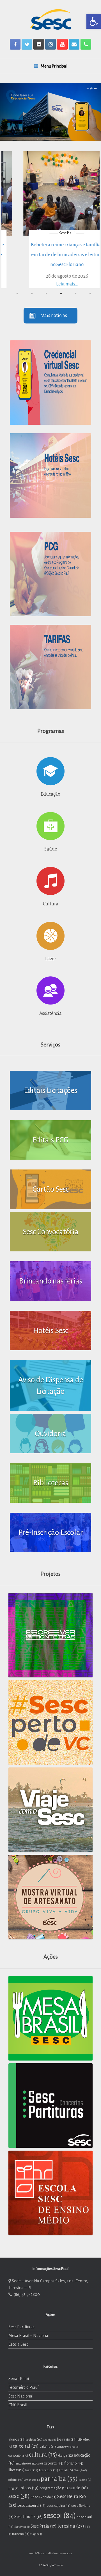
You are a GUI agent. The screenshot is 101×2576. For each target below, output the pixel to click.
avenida (50, 2440)
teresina (71, 2526)
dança (66, 2456)
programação (54, 2488)
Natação (80, 2470)
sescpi (60, 2516)
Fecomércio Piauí (23, 2387)
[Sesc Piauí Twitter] (27, 44)
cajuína (48, 2446)
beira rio (67, 2439)
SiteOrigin (47, 2565)
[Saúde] (50, 826)
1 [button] (17, 294)
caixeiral (26, 2446)
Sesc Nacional (21, 2396)
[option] (50, 220)
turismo (21, 2534)
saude (78, 2488)
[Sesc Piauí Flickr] (39, 44)
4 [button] (61, 294)
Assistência (50, 1014)
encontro (23, 2464)
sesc (19, 2496)
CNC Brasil (18, 2405)
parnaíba (59, 2479)
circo (74, 2447)
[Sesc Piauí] (50, 19)
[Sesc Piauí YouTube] (62, 44)
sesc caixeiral (32, 2505)
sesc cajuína (58, 2506)
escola (37, 2464)
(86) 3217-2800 (26, 2294)
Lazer (51, 959)
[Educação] (50, 771)
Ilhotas (16, 2470)
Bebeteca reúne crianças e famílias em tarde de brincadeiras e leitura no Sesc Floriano (50, 255)
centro (63, 2447)
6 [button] (90, 294)
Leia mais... (51, 284)
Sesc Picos (22, 2527)
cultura (43, 2455)
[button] (94, 21)
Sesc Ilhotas (29, 2517)
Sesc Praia (44, 2526)
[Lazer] (50, 936)
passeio (85, 2480)
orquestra (32, 2480)
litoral (66, 2470)
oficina (16, 2480)
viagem (36, 2534)
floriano (74, 2463)
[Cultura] (50, 881)
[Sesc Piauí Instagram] (50, 44)
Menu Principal (54, 66)
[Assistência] (50, 990)
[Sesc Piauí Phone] (86, 44)
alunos (17, 2439)
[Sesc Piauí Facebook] (15, 44)
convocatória (18, 2456)
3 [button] (46, 294)
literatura (49, 2470)
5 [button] (75, 294)
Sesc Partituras (21, 2327)
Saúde (51, 849)
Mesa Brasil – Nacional (29, 2336)
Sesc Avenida (43, 2497)
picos (30, 2488)
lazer (32, 2470)
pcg (14, 2488)
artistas (34, 2439)
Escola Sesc (18, 2344)
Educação (50, 794)
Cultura (51, 904)
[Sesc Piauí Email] (74, 44)
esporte (54, 2463)
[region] (50, 112)
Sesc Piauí (50, 233)
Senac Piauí (19, 2379)
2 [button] (32, 294)
